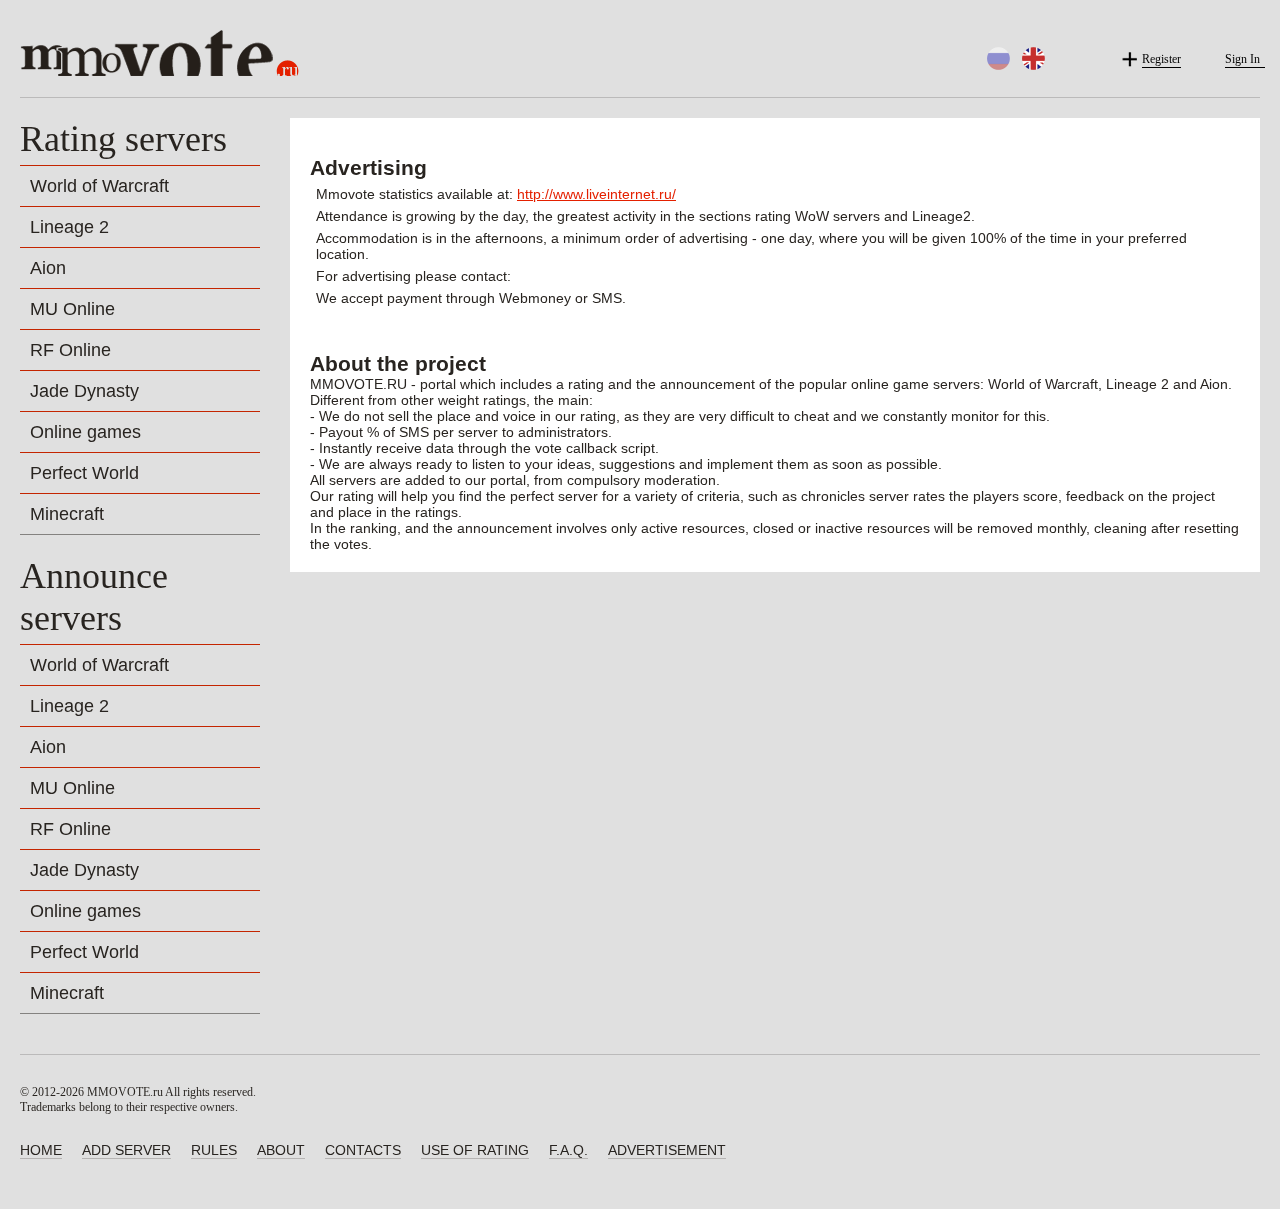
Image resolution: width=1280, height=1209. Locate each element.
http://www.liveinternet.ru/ (596, 194)
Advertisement (667, 1150)
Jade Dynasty (84, 391)
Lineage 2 (69, 227)
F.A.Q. (568, 1150)
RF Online (70, 350)
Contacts (363, 1150)
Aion (48, 268)
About (281, 1150)
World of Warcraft (99, 186)
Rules (214, 1150)
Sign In (1242, 59)
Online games (85, 432)
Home (41, 1150)
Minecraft (67, 514)
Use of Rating (475, 1150)
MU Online (72, 309)
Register (1161, 59)
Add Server (126, 1150)
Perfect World (84, 473)
